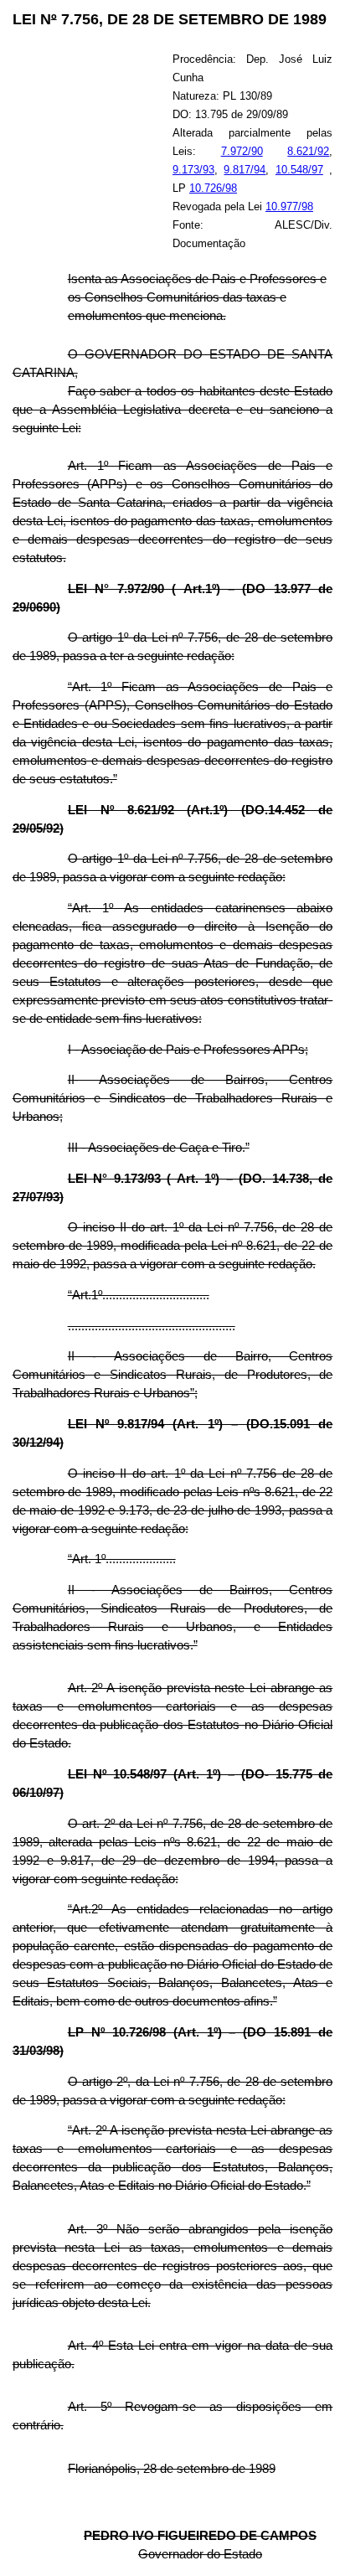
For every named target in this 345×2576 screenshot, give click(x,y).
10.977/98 (289, 206)
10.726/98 (213, 188)
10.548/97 (299, 170)
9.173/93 (193, 170)
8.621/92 (308, 151)
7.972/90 (242, 151)
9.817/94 (245, 170)
